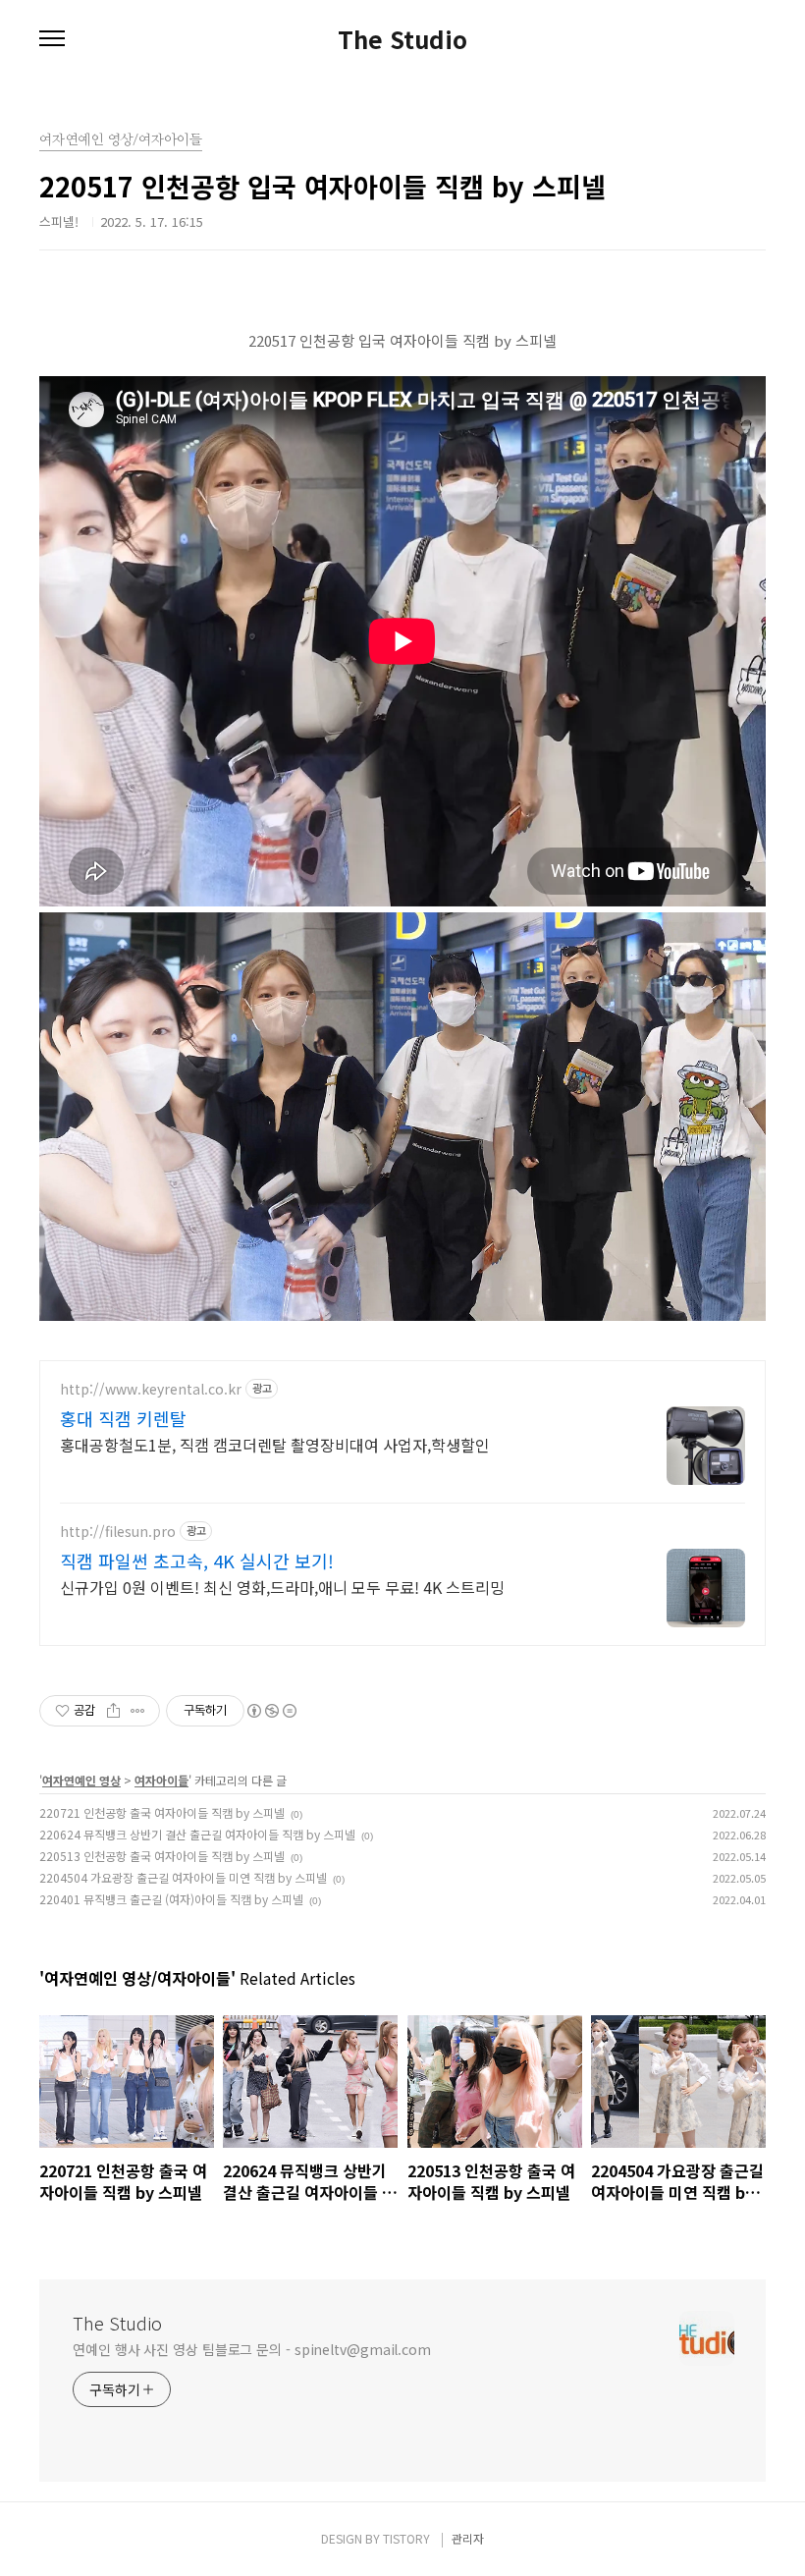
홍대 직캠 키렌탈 (123, 1418)
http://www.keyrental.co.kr (151, 1389)
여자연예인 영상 (81, 1780)
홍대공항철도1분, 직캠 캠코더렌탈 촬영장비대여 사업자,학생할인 (275, 1444)
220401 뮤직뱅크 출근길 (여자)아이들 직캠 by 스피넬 (171, 1899)
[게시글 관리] (138, 1711)
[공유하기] (113, 1711)
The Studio (402, 39)
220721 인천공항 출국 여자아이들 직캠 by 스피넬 (162, 1812)
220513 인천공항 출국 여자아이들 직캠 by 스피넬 (162, 1856)
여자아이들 (161, 1780)
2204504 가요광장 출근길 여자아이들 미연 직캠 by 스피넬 (183, 1877)
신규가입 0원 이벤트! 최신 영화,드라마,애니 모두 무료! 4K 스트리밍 (282, 1587)
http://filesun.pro (118, 1532)
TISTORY (406, 2538)
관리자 (468, 2538)
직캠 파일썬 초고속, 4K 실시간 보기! (197, 1561)
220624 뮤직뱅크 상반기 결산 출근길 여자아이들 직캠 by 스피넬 (197, 1834)
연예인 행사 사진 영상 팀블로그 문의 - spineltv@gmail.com (252, 2349)
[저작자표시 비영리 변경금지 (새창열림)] (271, 1711)
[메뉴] (52, 39)
